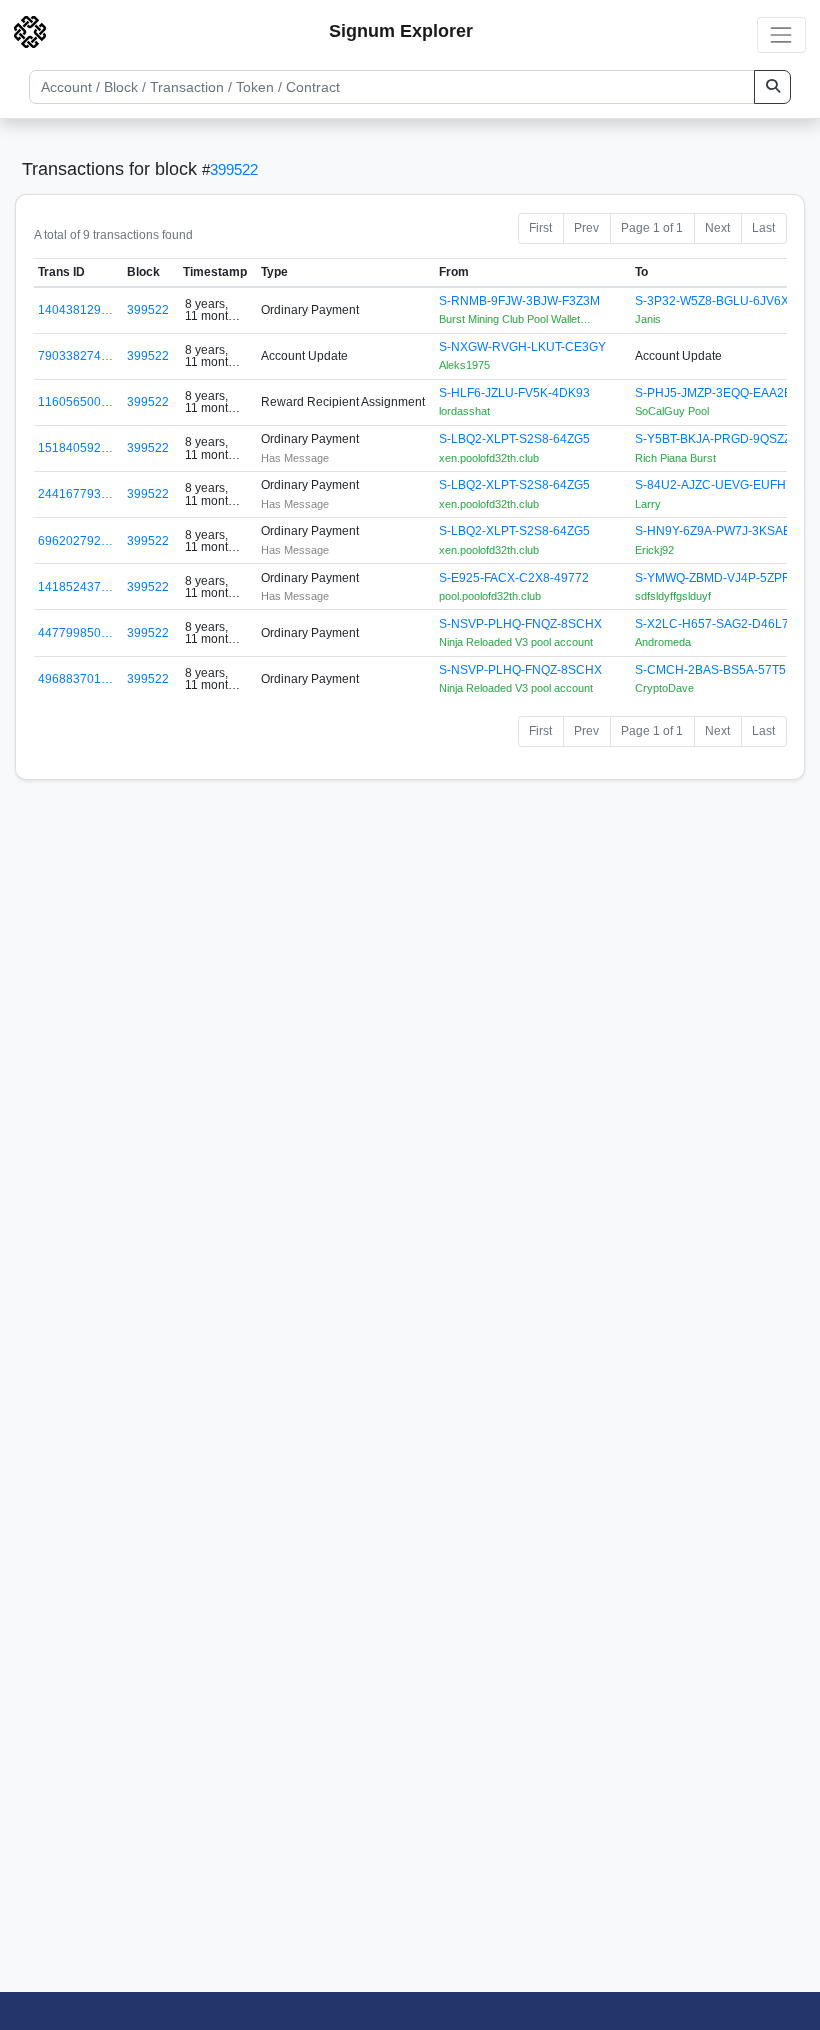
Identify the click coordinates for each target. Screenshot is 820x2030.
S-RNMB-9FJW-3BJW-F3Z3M (519, 301)
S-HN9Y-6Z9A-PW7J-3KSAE (713, 531)
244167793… (75, 494)
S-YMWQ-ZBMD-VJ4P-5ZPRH (717, 578)
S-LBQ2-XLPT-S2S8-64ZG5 (514, 439)
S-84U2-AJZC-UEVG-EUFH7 (714, 485)
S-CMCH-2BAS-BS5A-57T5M (715, 670)
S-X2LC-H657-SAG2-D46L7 (712, 624)
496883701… (75, 679)
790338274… (75, 356)
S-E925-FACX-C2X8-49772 (514, 578)
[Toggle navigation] (781, 34)
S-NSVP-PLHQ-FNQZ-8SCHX (520, 624)
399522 (234, 169)
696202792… (75, 541)
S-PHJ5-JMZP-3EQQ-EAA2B (713, 393)
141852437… (75, 587)
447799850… (75, 633)
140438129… (75, 310)
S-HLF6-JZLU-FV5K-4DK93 (514, 393)
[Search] (772, 87)
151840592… (75, 448)
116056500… (75, 402)
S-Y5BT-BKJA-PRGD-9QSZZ (713, 439)
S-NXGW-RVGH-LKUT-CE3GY (522, 347)
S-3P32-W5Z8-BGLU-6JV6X (712, 301)
